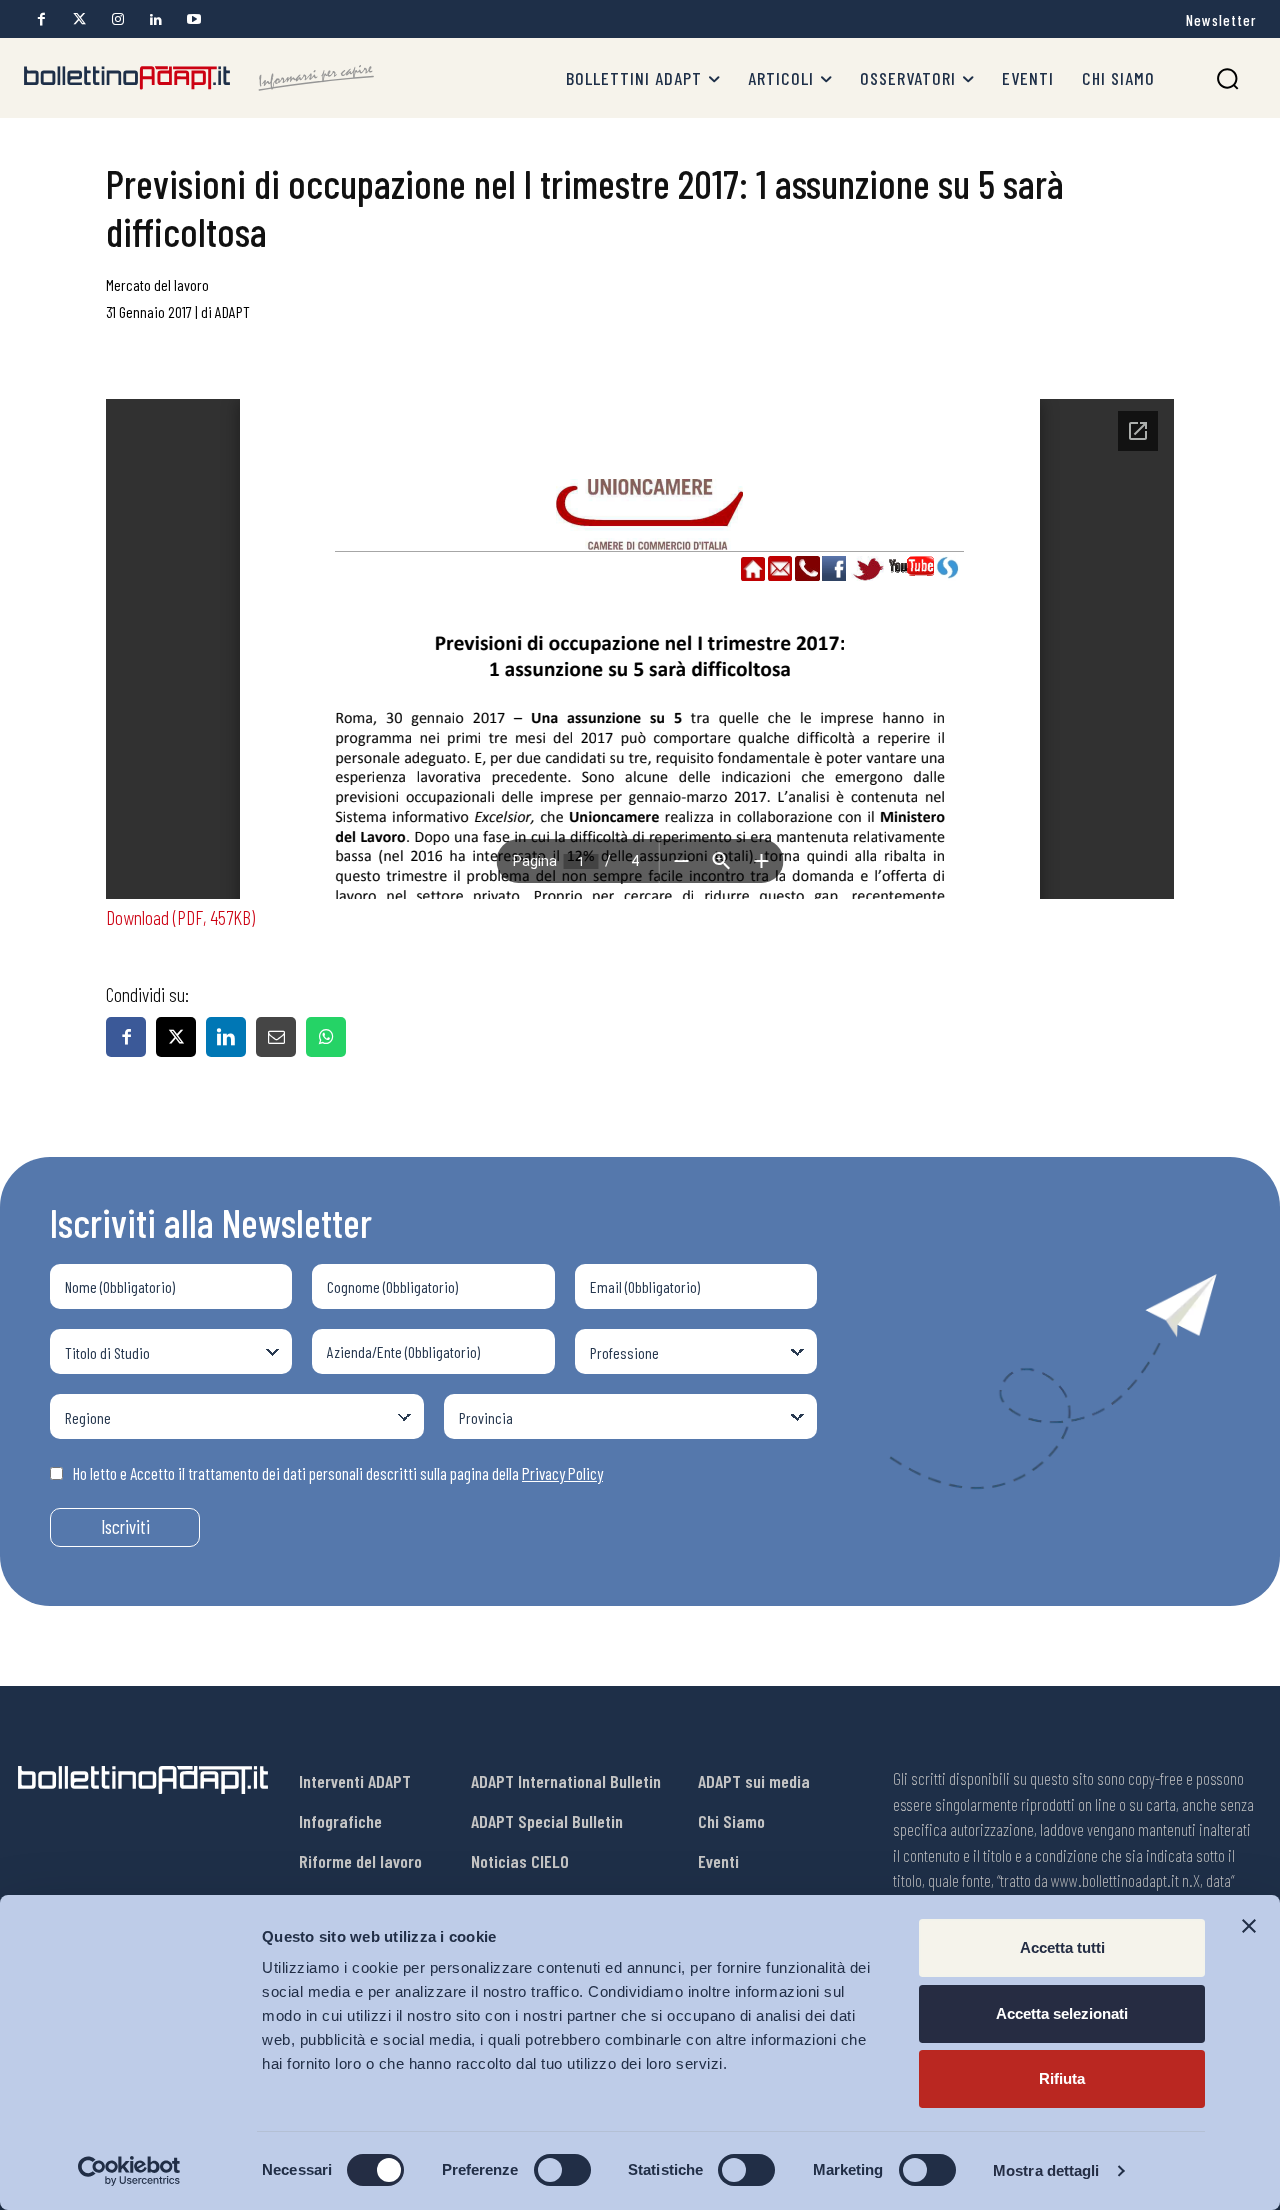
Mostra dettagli (1046, 2170)
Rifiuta (1062, 2078)
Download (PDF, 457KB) (180, 917)
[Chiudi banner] (1249, 1926)
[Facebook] (41, 19)
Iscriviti (125, 1526)
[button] (1227, 78)
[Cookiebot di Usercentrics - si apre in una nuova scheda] (129, 2171)
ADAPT (232, 311)
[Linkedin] (155, 19)
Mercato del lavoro (157, 284)
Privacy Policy (562, 1473)
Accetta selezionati (1062, 2013)
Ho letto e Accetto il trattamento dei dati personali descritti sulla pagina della (338, 1473)
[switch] (562, 2170)
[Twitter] (79, 19)
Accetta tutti (1062, 1947)
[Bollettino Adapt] (199, 78)
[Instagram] (117, 19)
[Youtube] (193, 19)
